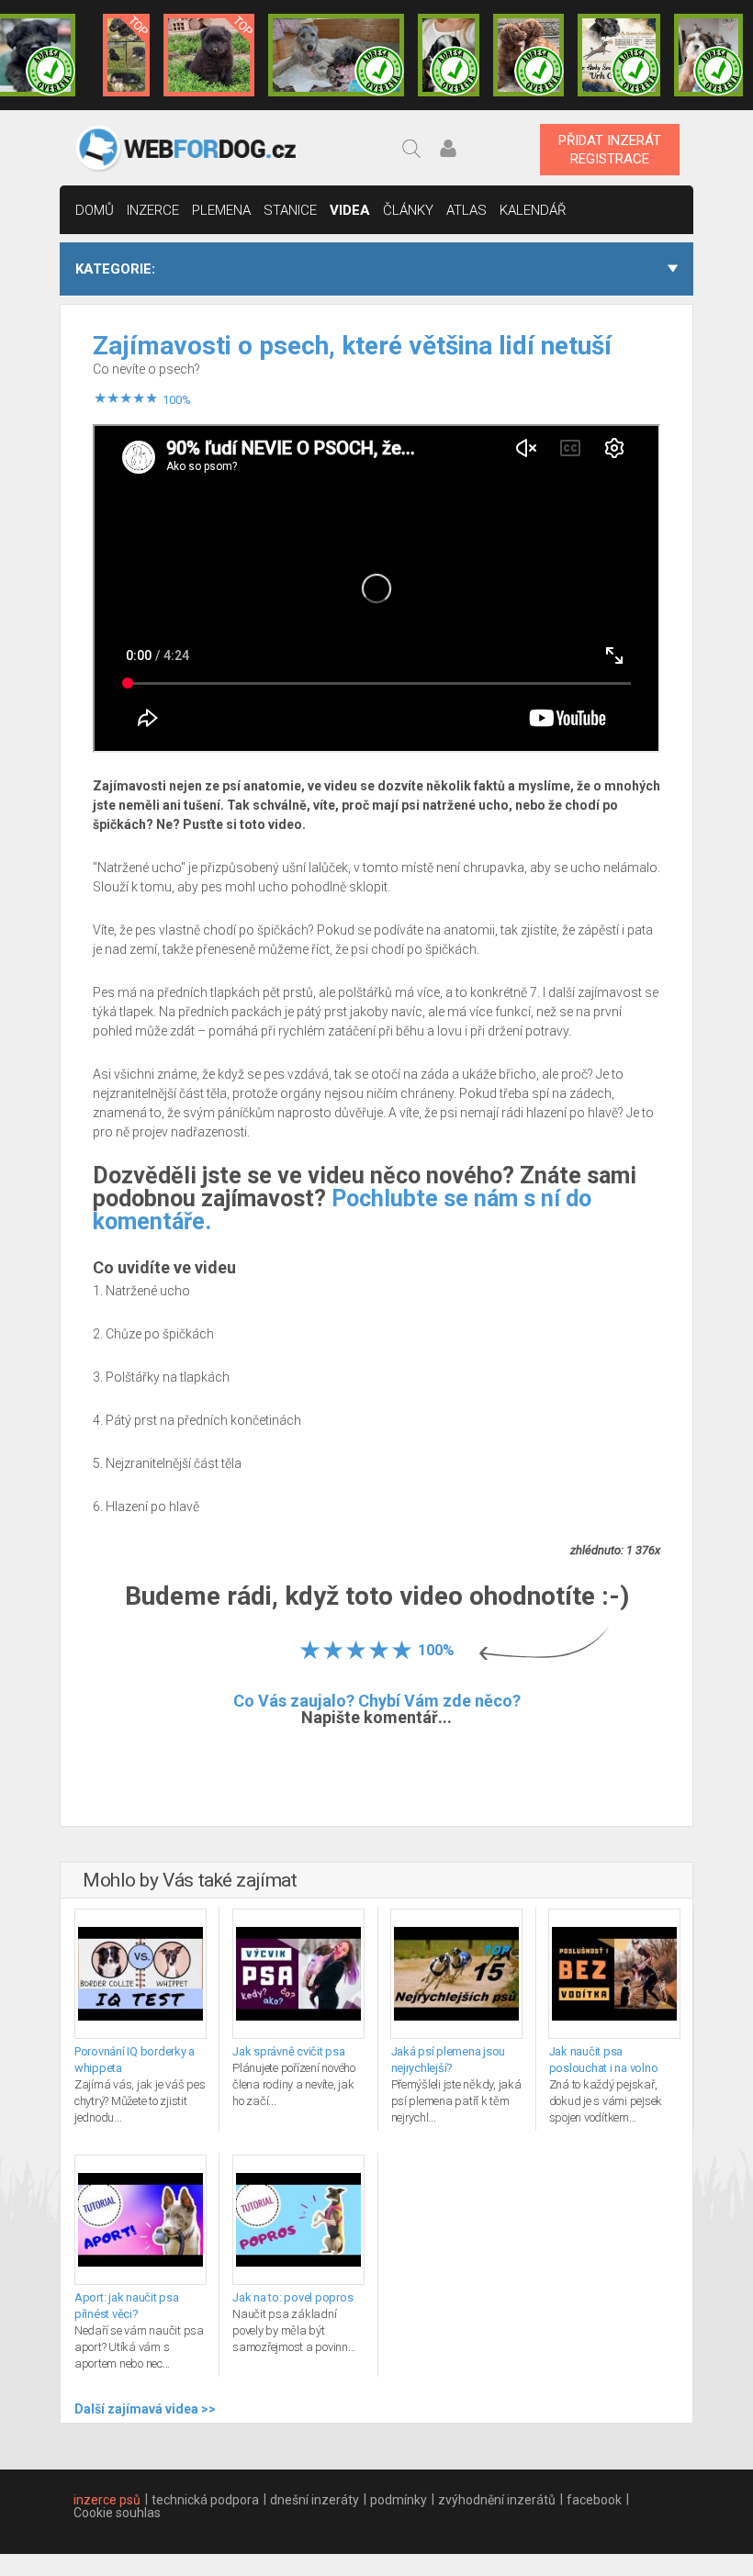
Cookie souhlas (117, 2513)
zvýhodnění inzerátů (497, 2500)
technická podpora (205, 2500)
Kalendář (533, 210)
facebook (594, 2500)
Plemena (221, 210)
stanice (290, 210)
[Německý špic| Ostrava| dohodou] (209, 55)
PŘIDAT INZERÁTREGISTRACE (610, 150)
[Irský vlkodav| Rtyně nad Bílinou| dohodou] (336, 55)
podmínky (399, 2500)
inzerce (153, 210)
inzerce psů (107, 2500)
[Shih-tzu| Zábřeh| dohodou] (708, 55)
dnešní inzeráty (315, 2500)
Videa (350, 210)
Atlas (466, 210)
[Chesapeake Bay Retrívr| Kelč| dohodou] (528, 55)
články (408, 210)
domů (95, 210)
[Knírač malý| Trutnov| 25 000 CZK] (126, 55)
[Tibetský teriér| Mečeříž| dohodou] (449, 55)
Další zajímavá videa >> (145, 2409)
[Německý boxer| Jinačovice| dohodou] (619, 55)
